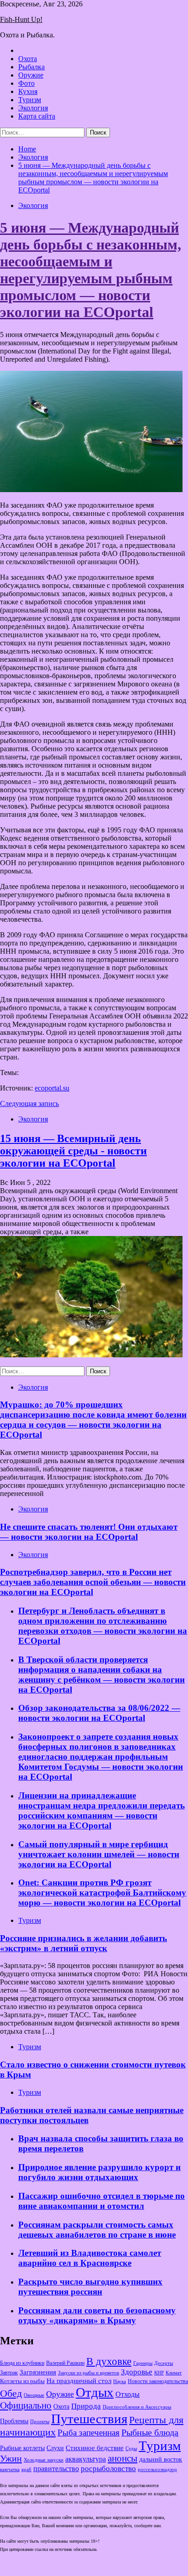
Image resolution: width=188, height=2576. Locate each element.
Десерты (164, 2363)
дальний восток (161, 2459)
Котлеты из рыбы (22, 2381)
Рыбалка (31, 67)
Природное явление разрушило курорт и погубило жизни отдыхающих (99, 2172)
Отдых (95, 2392)
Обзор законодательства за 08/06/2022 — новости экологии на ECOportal (99, 1713)
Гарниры (143, 2363)
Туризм (30, 100)
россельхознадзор (157, 2470)
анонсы (123, 2458)
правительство (56, 2469)
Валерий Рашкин (65, 2363)
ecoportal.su (52, 1088)
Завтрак (9, 2373)
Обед (11, 2393)
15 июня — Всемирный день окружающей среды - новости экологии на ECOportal (73, 1151)
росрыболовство (108, 2468)
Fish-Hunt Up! (21, 19)
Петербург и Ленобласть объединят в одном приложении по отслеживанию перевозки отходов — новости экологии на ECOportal (103, 1626)
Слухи (55, 2448)
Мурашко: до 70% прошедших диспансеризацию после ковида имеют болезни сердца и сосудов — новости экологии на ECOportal (93, 1420)
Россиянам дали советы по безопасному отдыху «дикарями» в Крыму (97, 2315)
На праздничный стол (79, 2381)
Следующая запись (29, 1104)
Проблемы (14, 2421)
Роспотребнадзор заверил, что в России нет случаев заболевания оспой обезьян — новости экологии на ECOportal (93, 1582)
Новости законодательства (158, 2381)
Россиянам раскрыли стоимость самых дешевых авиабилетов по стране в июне (97, 2230)
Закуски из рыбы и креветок (89, 2373)
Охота (28, 59)
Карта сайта (37, 116)
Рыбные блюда (150, 2432)
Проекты (40, 2421)
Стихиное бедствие (95, 2448)
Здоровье (137, 2372)
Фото (26, 83)
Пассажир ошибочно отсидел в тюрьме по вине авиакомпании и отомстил (102, 2201)
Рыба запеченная (89, 2433)
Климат (174, 2373)
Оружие (31, 75)
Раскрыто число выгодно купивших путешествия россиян (90, 2287)
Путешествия (89, 2419)
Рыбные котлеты (22, 2448)
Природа (86, 2406)
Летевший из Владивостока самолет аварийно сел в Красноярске (90, 2258)
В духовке (109, 2361)
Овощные (34, 2395)
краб (26, 2470)
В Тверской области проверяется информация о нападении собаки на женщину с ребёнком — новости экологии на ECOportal (102, 1675)
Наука (120, 2381)
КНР (159, 2373)
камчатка (10, 2470)
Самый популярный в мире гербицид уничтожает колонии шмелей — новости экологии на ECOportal (99, 1854)
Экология (33, 108)
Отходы (128, 2394)
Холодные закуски (44, 2460)
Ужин (11, 2458)
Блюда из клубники (22, 2363)
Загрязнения (38, 2372)
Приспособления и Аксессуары (137, 2407)
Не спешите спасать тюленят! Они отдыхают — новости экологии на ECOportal (89, 1532)
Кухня (28, 91)
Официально (26, 2405)
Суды (131, 2449)
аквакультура (86, 2459)
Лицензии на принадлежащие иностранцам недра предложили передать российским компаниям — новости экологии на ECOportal (102, 1810)
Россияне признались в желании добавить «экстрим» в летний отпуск (84, 1943)
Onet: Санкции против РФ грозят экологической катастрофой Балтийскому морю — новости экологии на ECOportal (102, 1893)
